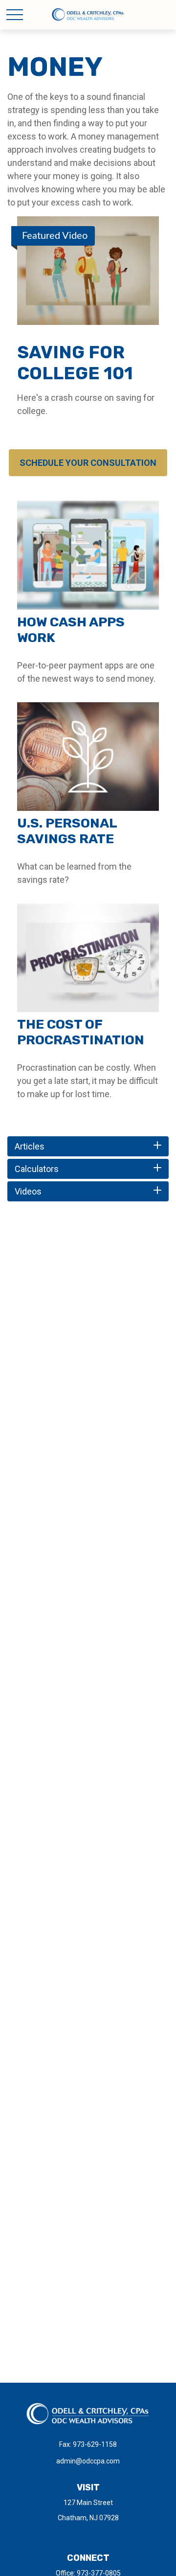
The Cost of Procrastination (81, 1032)
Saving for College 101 (75, 363)
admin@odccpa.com (88, 2461)
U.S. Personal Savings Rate (67, 831)
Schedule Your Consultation (88, 463)
